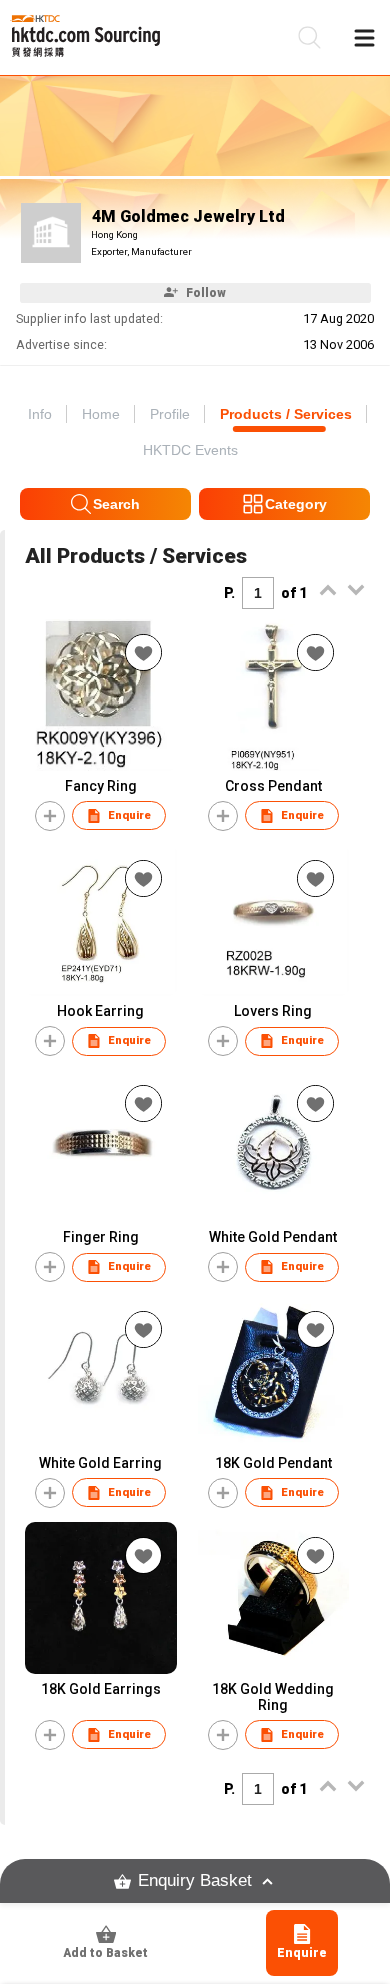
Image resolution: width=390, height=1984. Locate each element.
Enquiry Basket (195, 1880)
